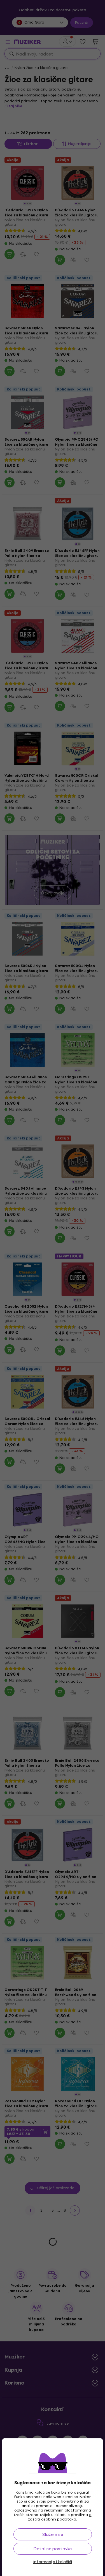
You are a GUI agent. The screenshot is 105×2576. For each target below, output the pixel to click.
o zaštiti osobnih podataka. (60, 2517)
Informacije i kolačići (53, 2562)
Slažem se (53, 2534)
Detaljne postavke (53, 2549)
